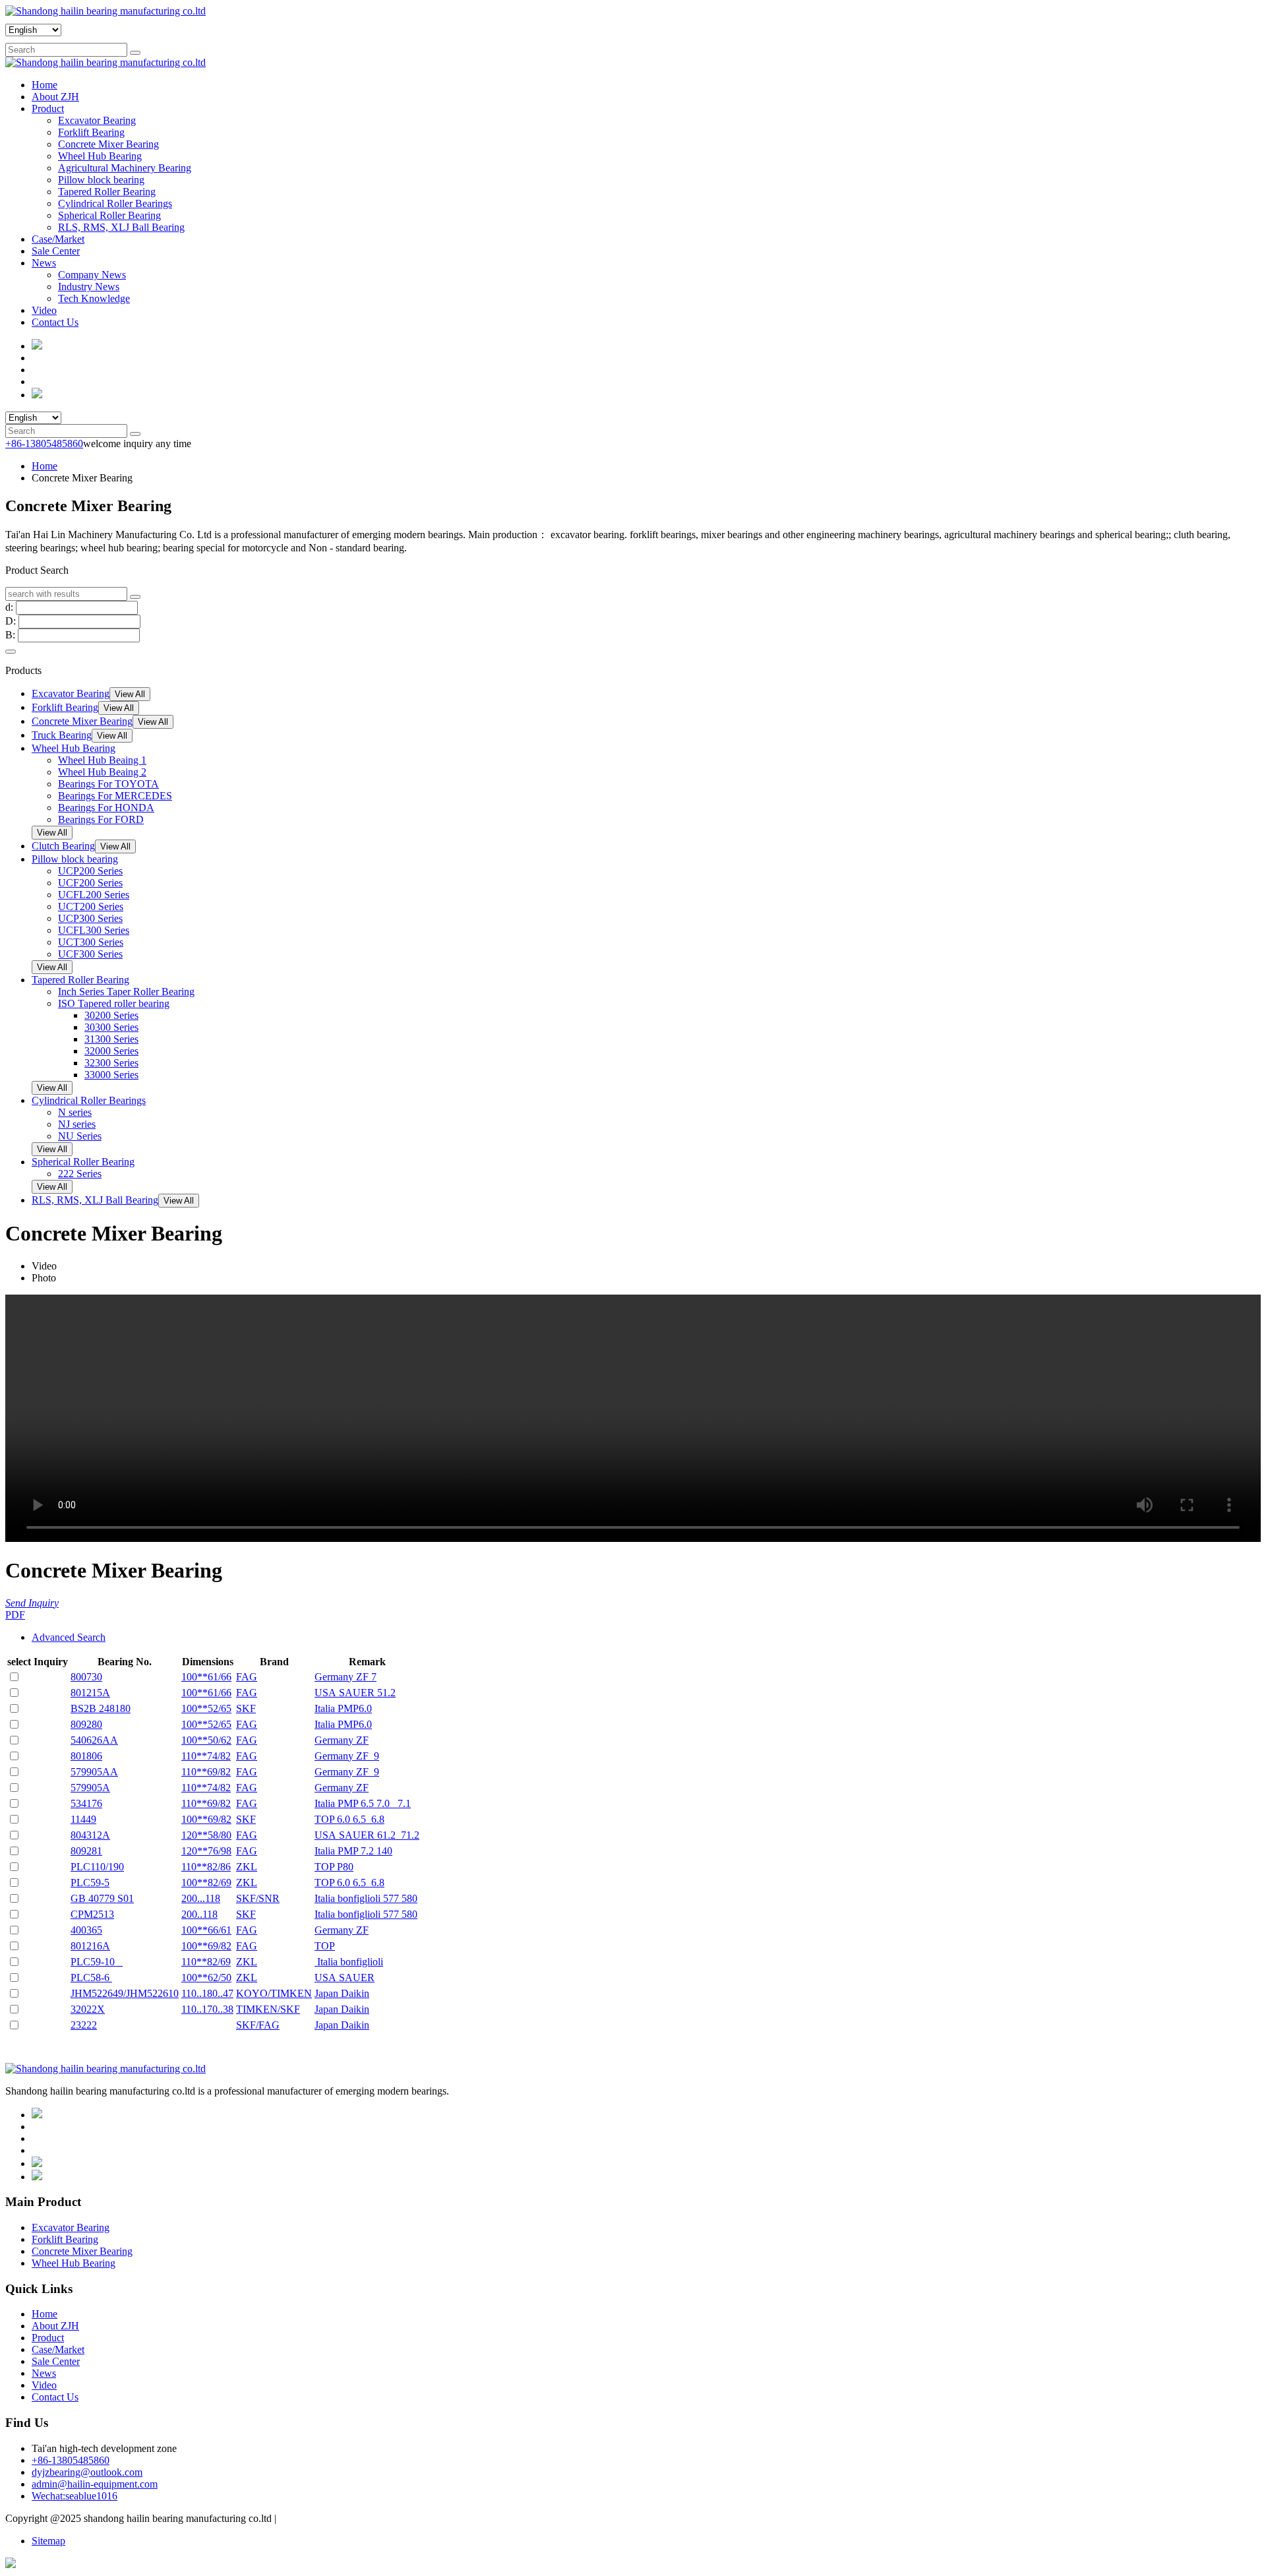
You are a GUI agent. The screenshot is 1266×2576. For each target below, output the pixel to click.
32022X (88, 2009)
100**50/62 (206, 1740)
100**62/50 (206, 1978)
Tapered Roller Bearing (107, 192)
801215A (90, 1693)
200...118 (201, 1898)
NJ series (77, 1124)
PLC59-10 (97, 1962)
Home (45, 85)
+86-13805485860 (44, 444)
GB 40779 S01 (102, 1898)
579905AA (94, 1772)
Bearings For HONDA (106, 808)
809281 (86, 1851)
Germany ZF (342, 1740)
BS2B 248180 (101, 1708)
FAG (247, 1677)
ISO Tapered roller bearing (114, 1003)
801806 (86, 1756)
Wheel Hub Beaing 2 (102, 772)
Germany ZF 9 (347, 1756)
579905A (90, 1788)
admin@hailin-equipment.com (95, 2484)
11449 (83, 1819)
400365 (86, 1930)
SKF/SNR (258, 1898)
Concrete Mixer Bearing (108, 144)
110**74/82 (206, 1756)
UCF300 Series (90, 954)
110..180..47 (207, 1993)
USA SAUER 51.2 (355, 1693)
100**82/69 (206, 1883)
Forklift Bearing (91, 132)
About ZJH (55, 97)
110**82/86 (206, 1867)
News (44, 263)
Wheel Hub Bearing (100, 156)
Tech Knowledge (94, 298)
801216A (90, 1946)
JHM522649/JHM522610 (125, 1993)
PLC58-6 (91, 1978)
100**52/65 (206, 1708)
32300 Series (111, 1063)
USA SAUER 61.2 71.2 (367, 1835)
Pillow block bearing (101, 180)
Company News (92, 275)
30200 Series (111, 1015)
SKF (246, 1708)
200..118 (199, 1914)
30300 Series (111, 1027)
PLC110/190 (97, 1867)
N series (75, 1112)
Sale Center (56, 251)
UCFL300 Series (94, 930)
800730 (86, 1677)
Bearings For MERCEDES (115, 796)
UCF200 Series (90, 883)
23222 (84, 2025)
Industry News (89, 287)
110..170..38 (207, 2009)
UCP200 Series (90, 871)
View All (130, 694)
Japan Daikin (342, 1993)
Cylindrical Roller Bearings (115, 203)
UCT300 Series (91, 942)
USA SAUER (345, 1978)
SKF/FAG (258, 2025)
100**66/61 (206, 1930)
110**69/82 (206, 1772)
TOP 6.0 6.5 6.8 (349, 1819)
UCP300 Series (90, 918)
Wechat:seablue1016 (75, 2496)
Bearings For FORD (101, 819)
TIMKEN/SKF (268, 2009)
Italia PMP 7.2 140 (353, 1851)
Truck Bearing (62, 735)
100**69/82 (206, 1819)
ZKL (247, 1867)
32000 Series (111, 1051)
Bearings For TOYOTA (108, 784)
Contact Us (55, 322)
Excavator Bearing (97, 120)
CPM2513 (92, 1914)
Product (48, 108)
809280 (86, 1724)
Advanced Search (69, 1637)
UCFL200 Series (94, 895)
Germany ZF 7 (346, 1677)
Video (44, 310)
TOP (325, 1946)
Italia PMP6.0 (343, 1708)
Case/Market (58, 239)
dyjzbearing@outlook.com (87, 2472)
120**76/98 (206, 1851)
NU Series (80, 1136)
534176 (86, 1803)
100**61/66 (206, 1677)
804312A (90, 1835)
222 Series (80, 1174)
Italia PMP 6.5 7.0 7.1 (363, 1803)
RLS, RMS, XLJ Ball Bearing (121, 227)
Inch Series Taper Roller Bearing (126, 992)
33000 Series (111, 1075)
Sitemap (48, 2541)
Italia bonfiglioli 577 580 (366, 1898)
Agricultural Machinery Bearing (125, 168)
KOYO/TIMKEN (274, 1993)
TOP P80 (334, 1867)
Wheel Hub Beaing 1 (102, 760)
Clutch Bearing (63, 846)
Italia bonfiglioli (349, 1962)
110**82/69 (206, 1962)
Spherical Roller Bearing (109, 215)
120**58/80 (206, 1835)
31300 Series (111, 1039)
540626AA (94, 1740)
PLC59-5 (90, 1883)
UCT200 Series (91, 906)
